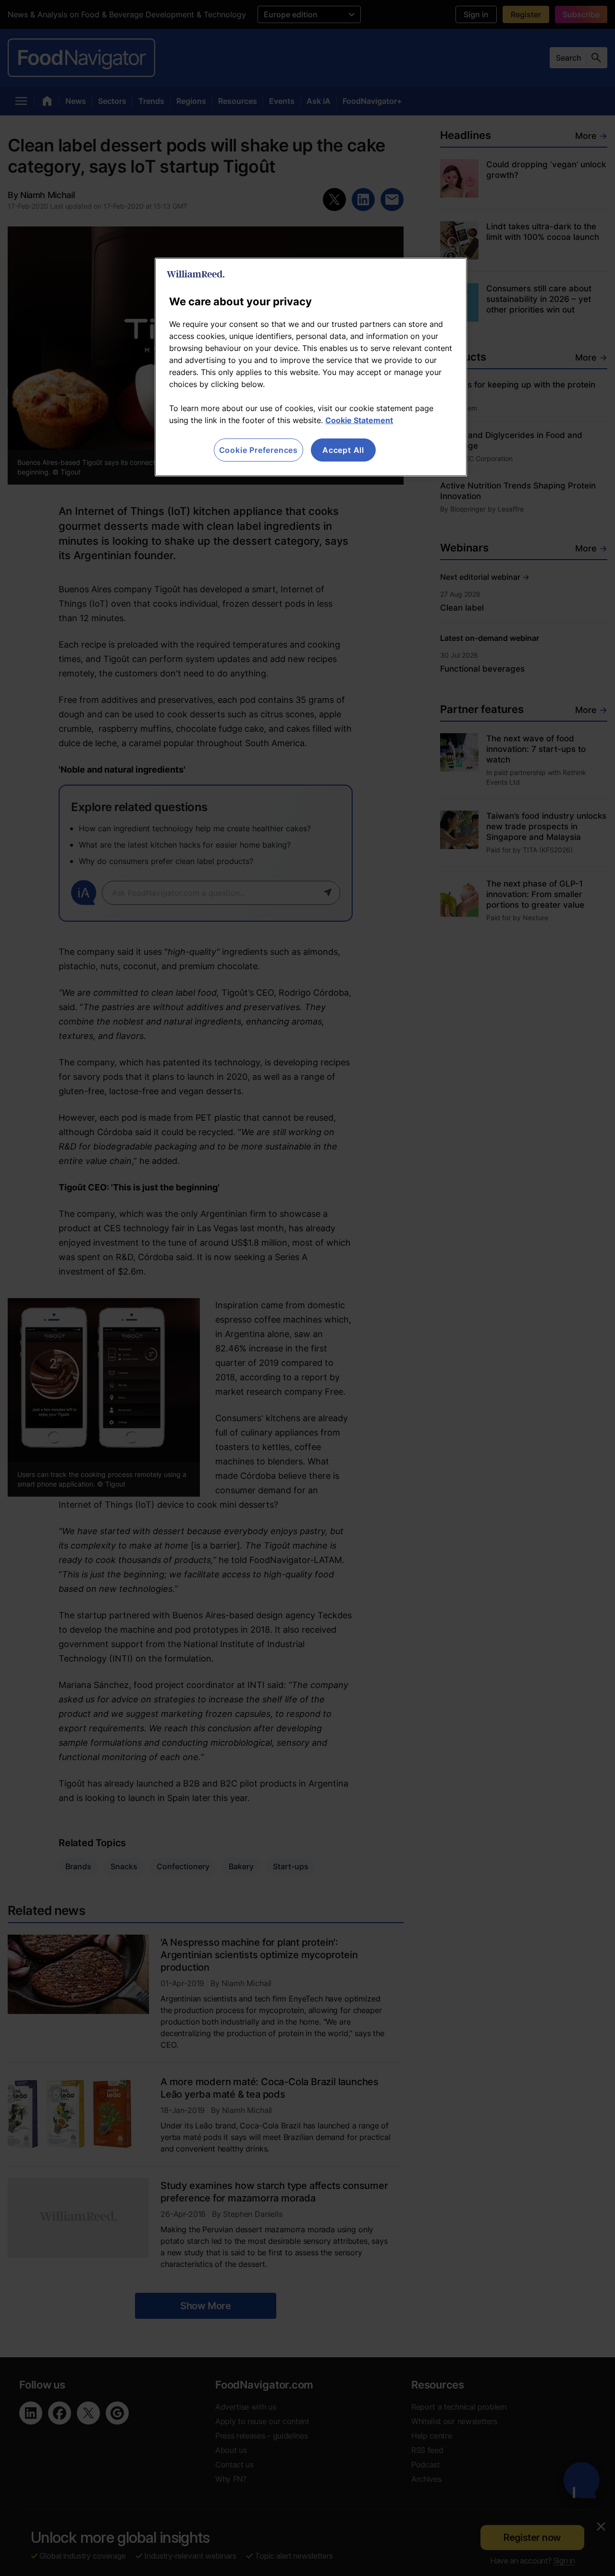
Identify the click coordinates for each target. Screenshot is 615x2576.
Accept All (343, 450)
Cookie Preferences (258, 450)
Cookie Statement (359, 420)
